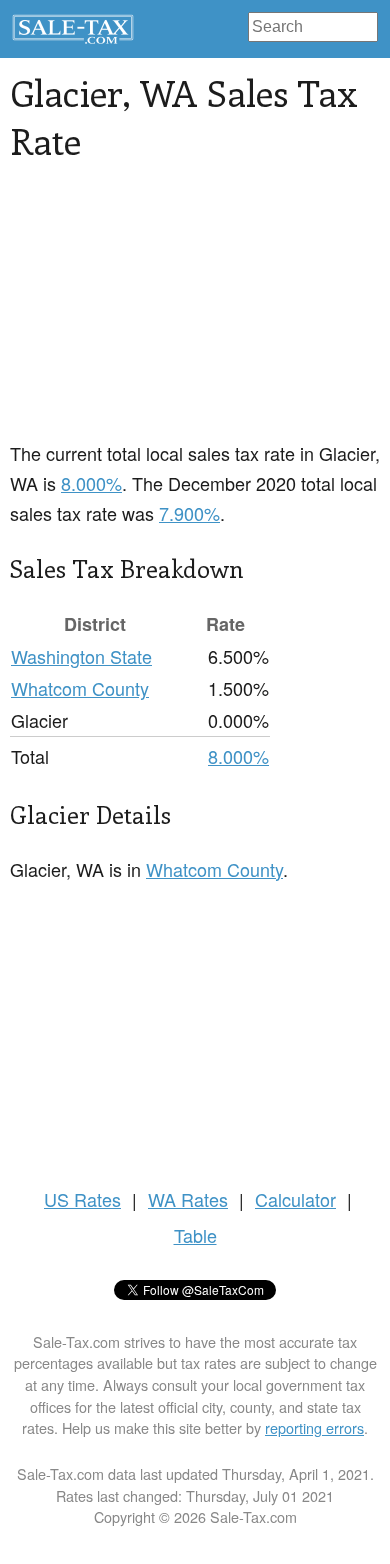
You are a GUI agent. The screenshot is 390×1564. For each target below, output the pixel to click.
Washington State (81, 656)
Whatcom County (80, 688)
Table (195, 1235)
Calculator (295, 1199)
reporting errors (314, 1427)
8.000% (91, 483)
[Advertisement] (195, 313)
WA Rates (188, 1199)
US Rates (82, 1199)
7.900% (189, 513)
